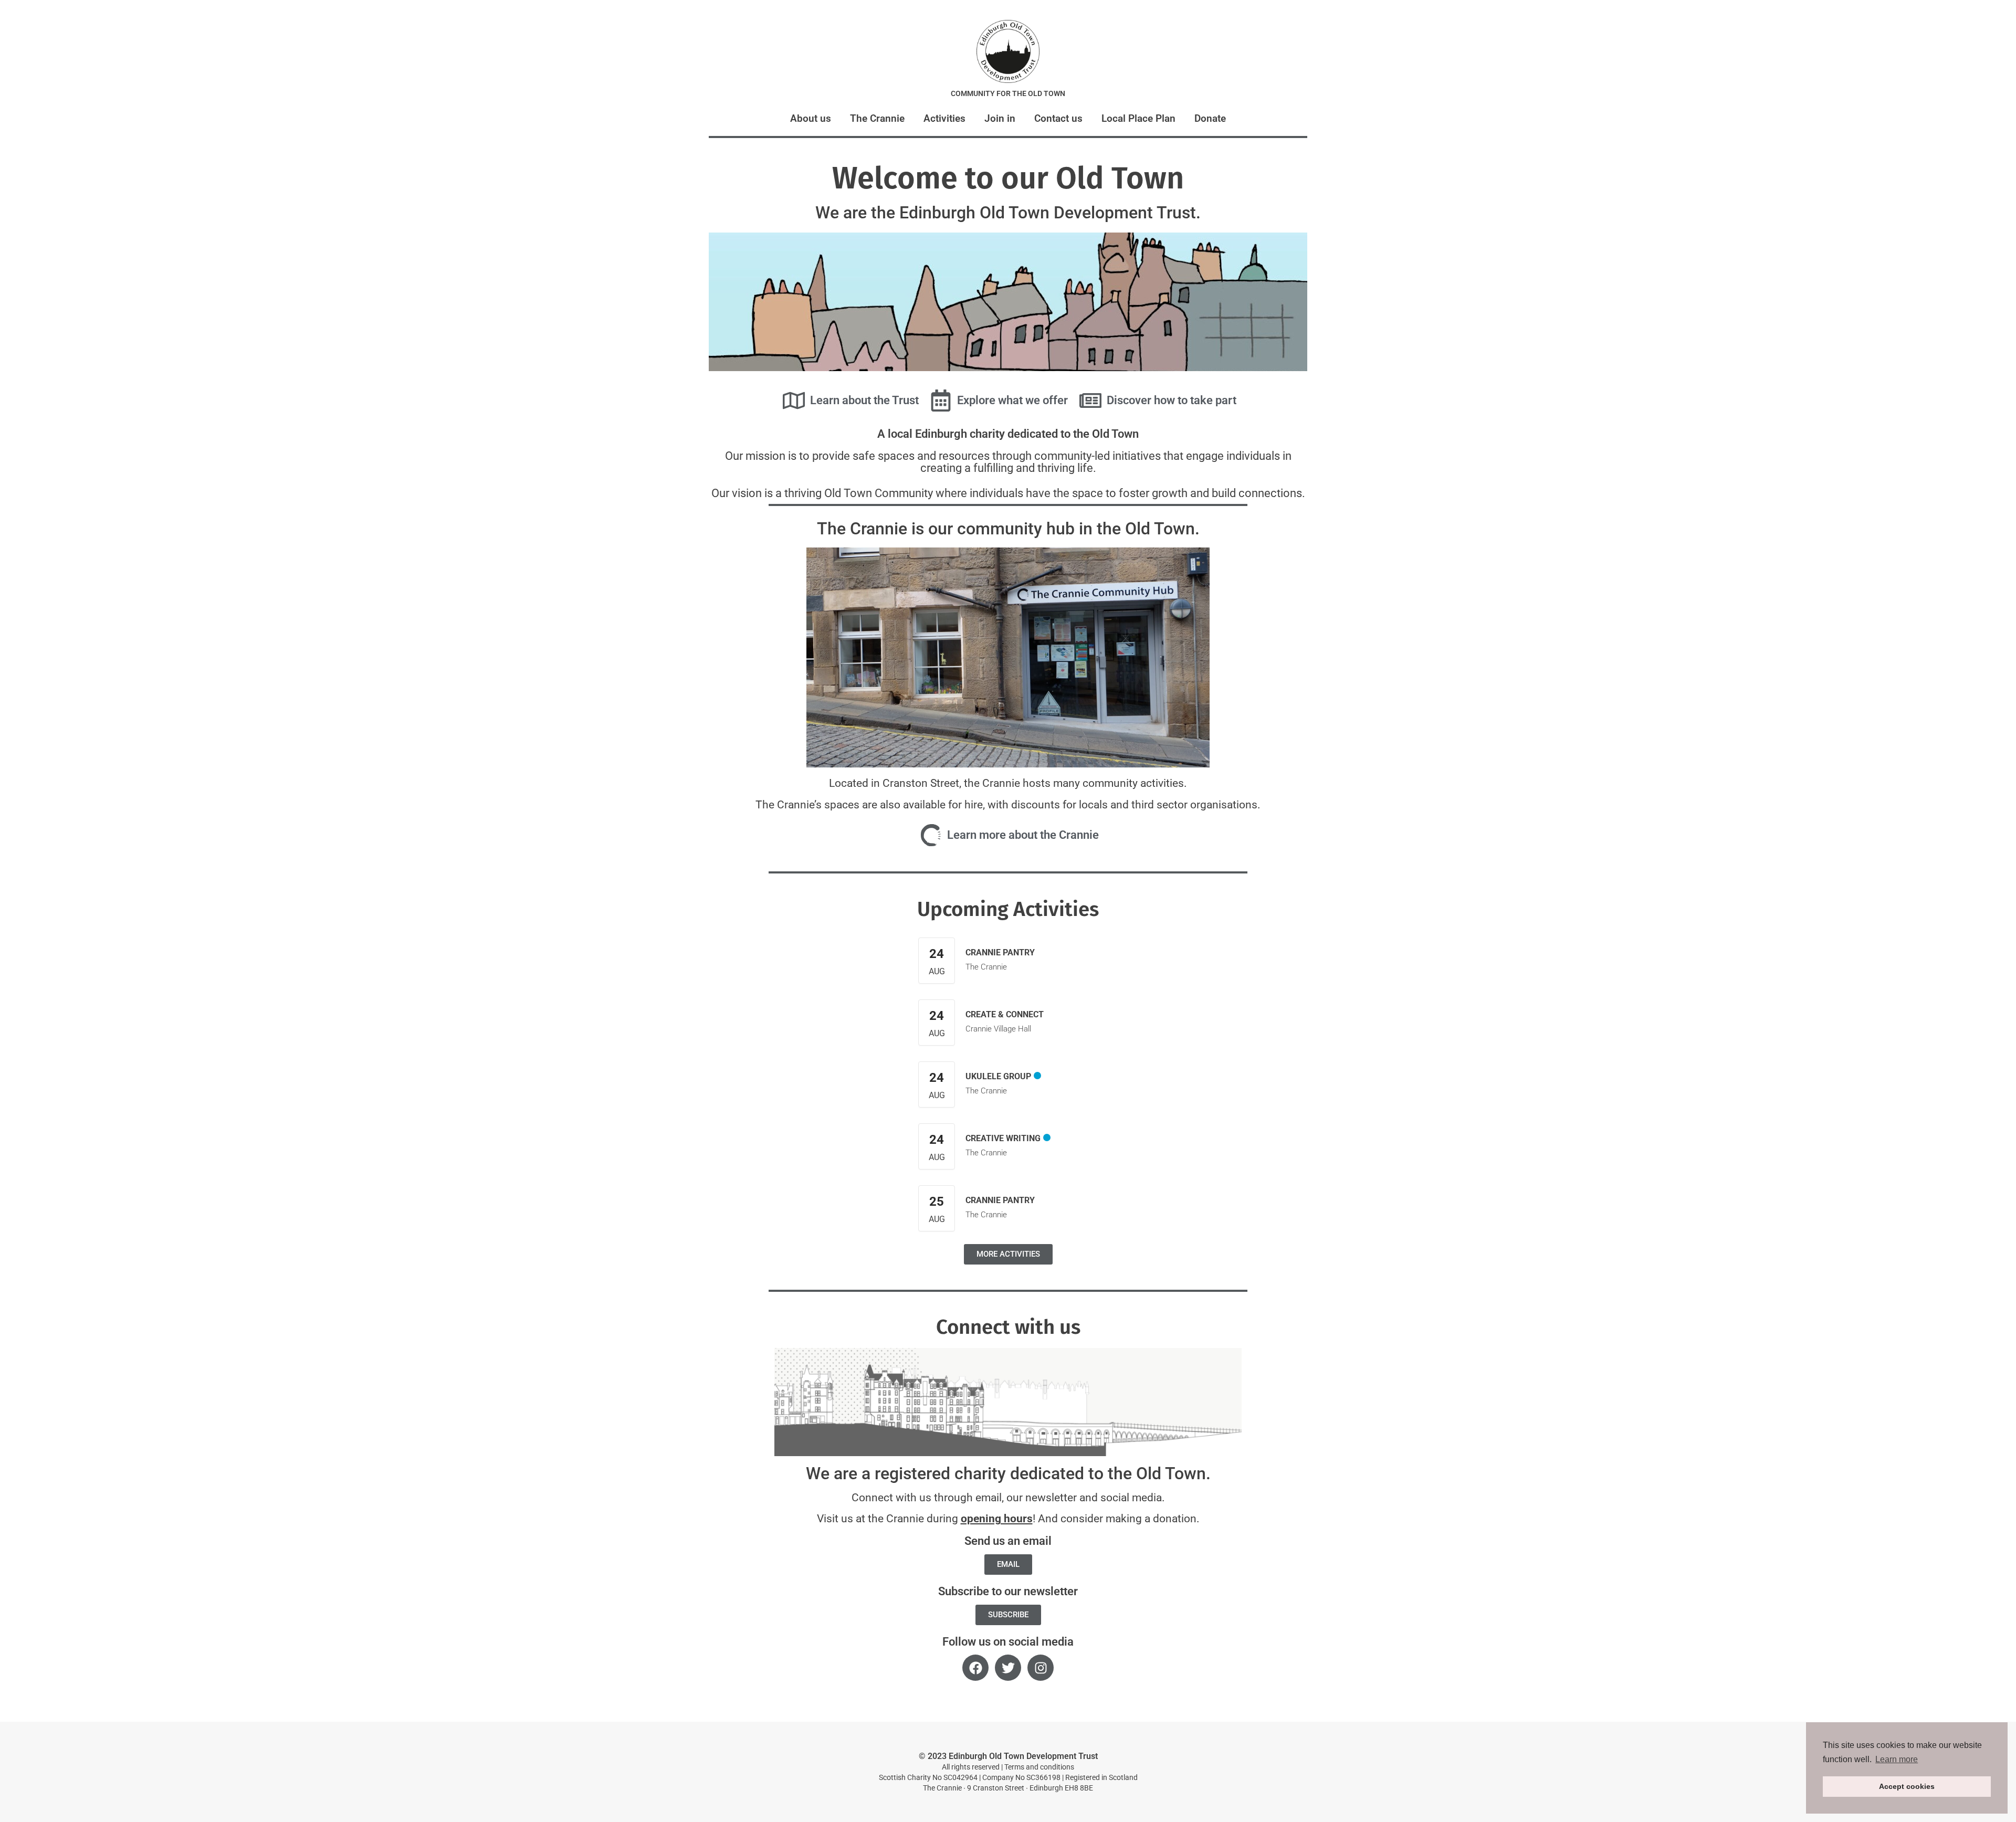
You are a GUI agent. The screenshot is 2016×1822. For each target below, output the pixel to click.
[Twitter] (1008, 1668)
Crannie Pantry (1000, 952)
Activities (944, 118)
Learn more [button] (1897, 1759)
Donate (1210, 118)
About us (811, 118)
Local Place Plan (1138, 118)
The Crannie (877, 118)
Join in (1000, 118)
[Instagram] (1041, 1668)
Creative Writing (1003, 1138)
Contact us (1058, 118)
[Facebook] (975, 1668)
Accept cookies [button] (1907, 1786)
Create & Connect (1005, 1014)
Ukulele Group (998, 1076)
